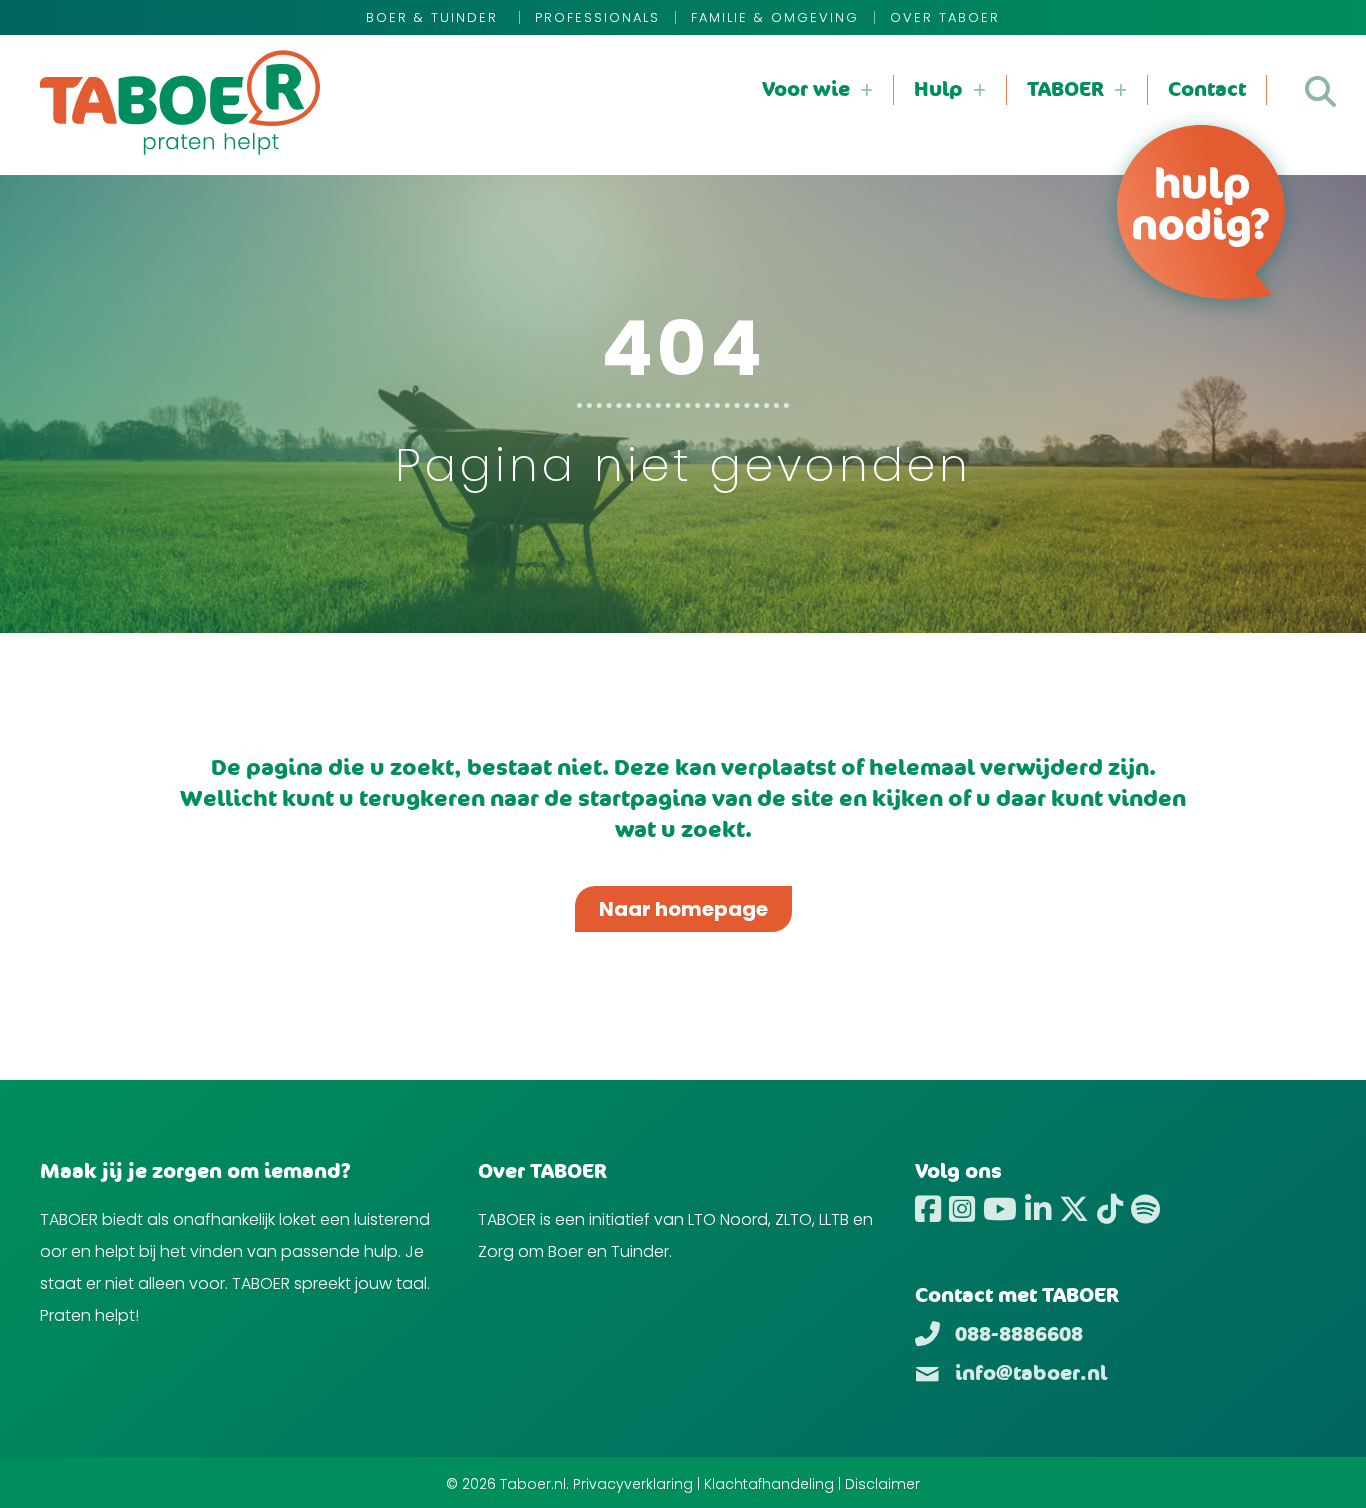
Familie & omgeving (775, 17)
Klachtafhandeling (769, 1484)
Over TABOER (945, 17)
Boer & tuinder (435, 17)
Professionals (597, 17)
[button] (1320, 91)
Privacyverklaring (633, 1484)
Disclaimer (882, 1484)
